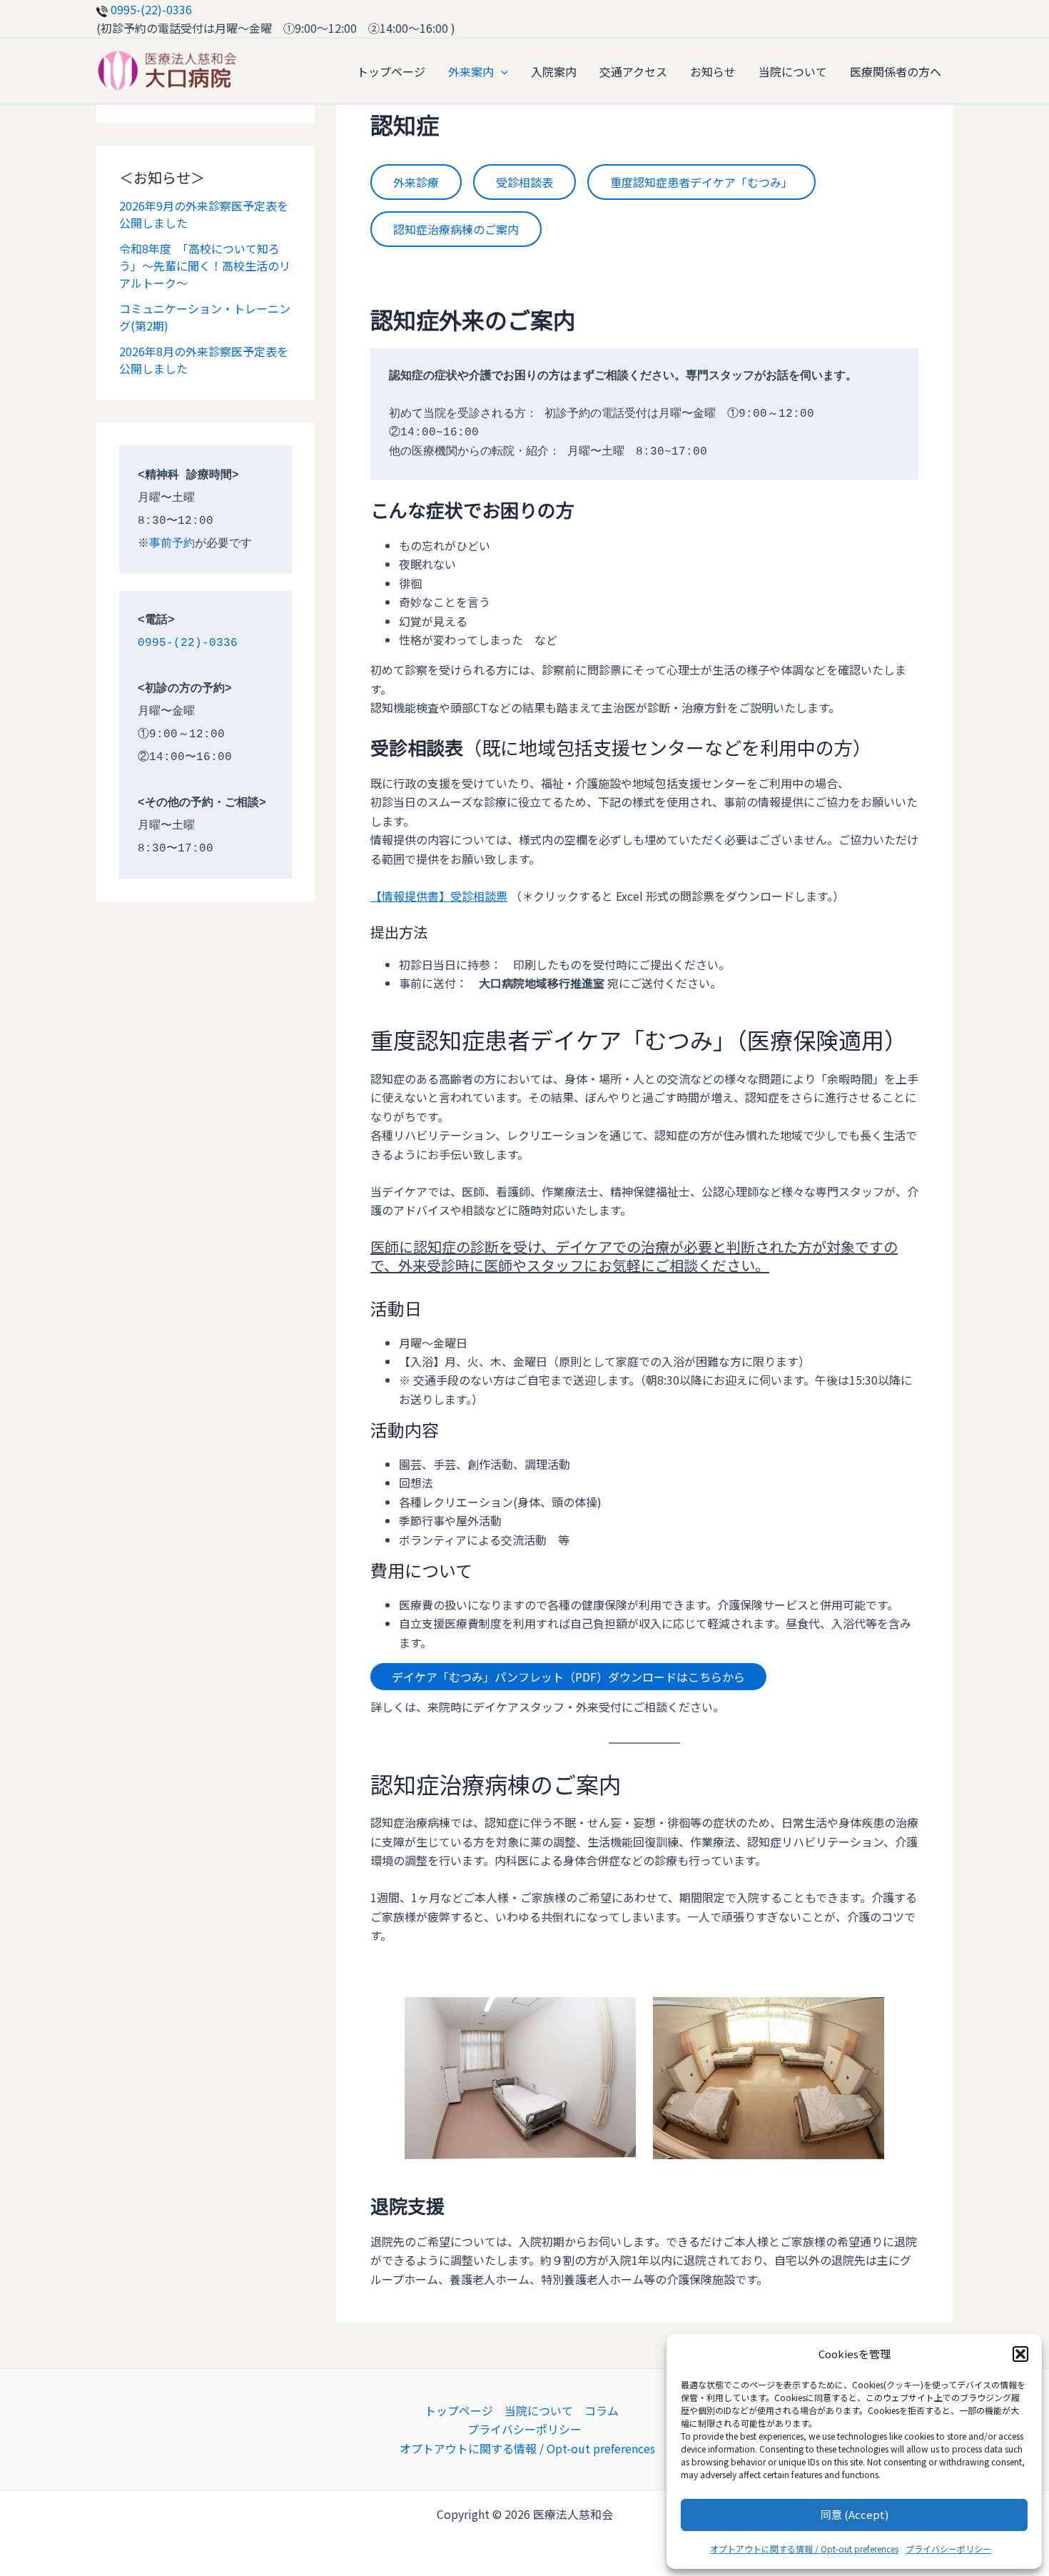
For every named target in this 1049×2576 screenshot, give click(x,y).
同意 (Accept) (855, 2514)
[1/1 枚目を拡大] (617, 2016)
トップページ (391, 71)
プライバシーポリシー (948, 2549)
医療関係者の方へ (896, 71)
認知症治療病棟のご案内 (456, 229)
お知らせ (713, 71)
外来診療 (416, 182)
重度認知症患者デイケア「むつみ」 (701, 182)
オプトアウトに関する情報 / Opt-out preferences (804, 2549)
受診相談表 (524, 182)
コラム (602, 2410)
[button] (1020, 2354)
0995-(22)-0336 (150, 9)
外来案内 (471, 71)
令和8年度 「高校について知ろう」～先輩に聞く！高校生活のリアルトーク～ (205, 266)
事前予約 (172, 544)
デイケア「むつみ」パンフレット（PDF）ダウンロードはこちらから (568, 1677)
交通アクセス (633, 71)
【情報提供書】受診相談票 (439, 896)
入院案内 (554, 71)
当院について (793, 71)
